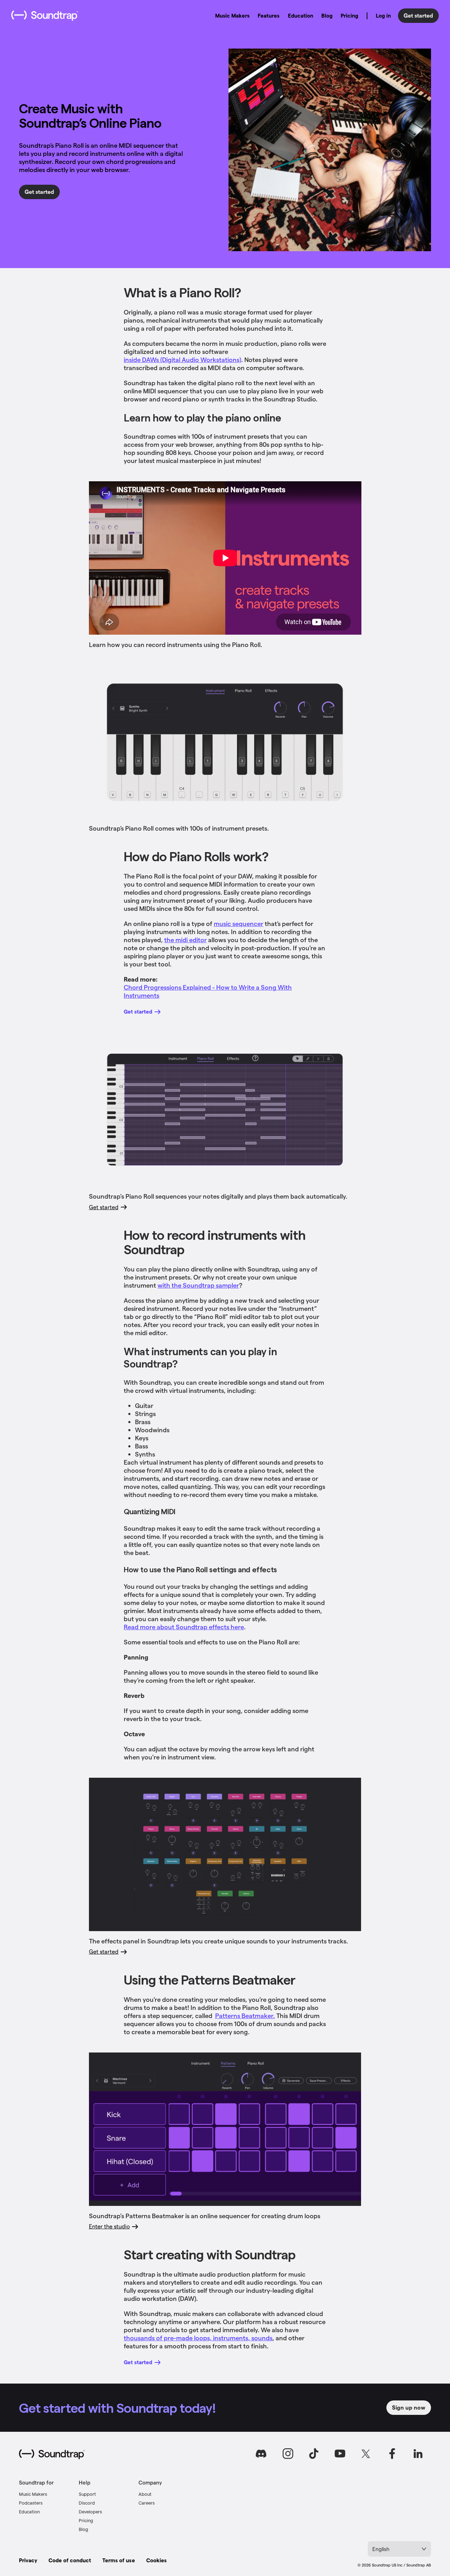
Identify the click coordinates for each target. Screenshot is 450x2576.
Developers (90, 2511)
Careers (147, 2503)
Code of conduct (70, 2560)
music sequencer (239, 923)
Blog (327, 15)
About (145, 2494)
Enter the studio (109, 2226)
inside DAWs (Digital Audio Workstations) (182, 359)
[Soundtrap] (52, 2454)
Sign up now (409, 2407)
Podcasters (31, 2503)
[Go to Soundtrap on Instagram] (288, 2454)
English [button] (381, 2549)
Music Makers (232, 15)
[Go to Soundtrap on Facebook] (392, 2454)
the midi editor (185, 940)
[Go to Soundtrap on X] (366, 2454)
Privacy (28, 2560)
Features (269, 15)
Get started (418, 15)
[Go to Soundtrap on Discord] (262, 2454)
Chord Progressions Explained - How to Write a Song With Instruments (208, 991)
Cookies (156, 2560)
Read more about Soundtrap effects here (184, 1627)
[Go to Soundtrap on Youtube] (340, 2454)
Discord (87, 2503)
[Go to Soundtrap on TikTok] (314, 2454)
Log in (383, 15)
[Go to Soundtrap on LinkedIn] (418, 2454)
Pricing (349, 15)
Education (301, 15)
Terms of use (118, 2560)
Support (87, 2494)
